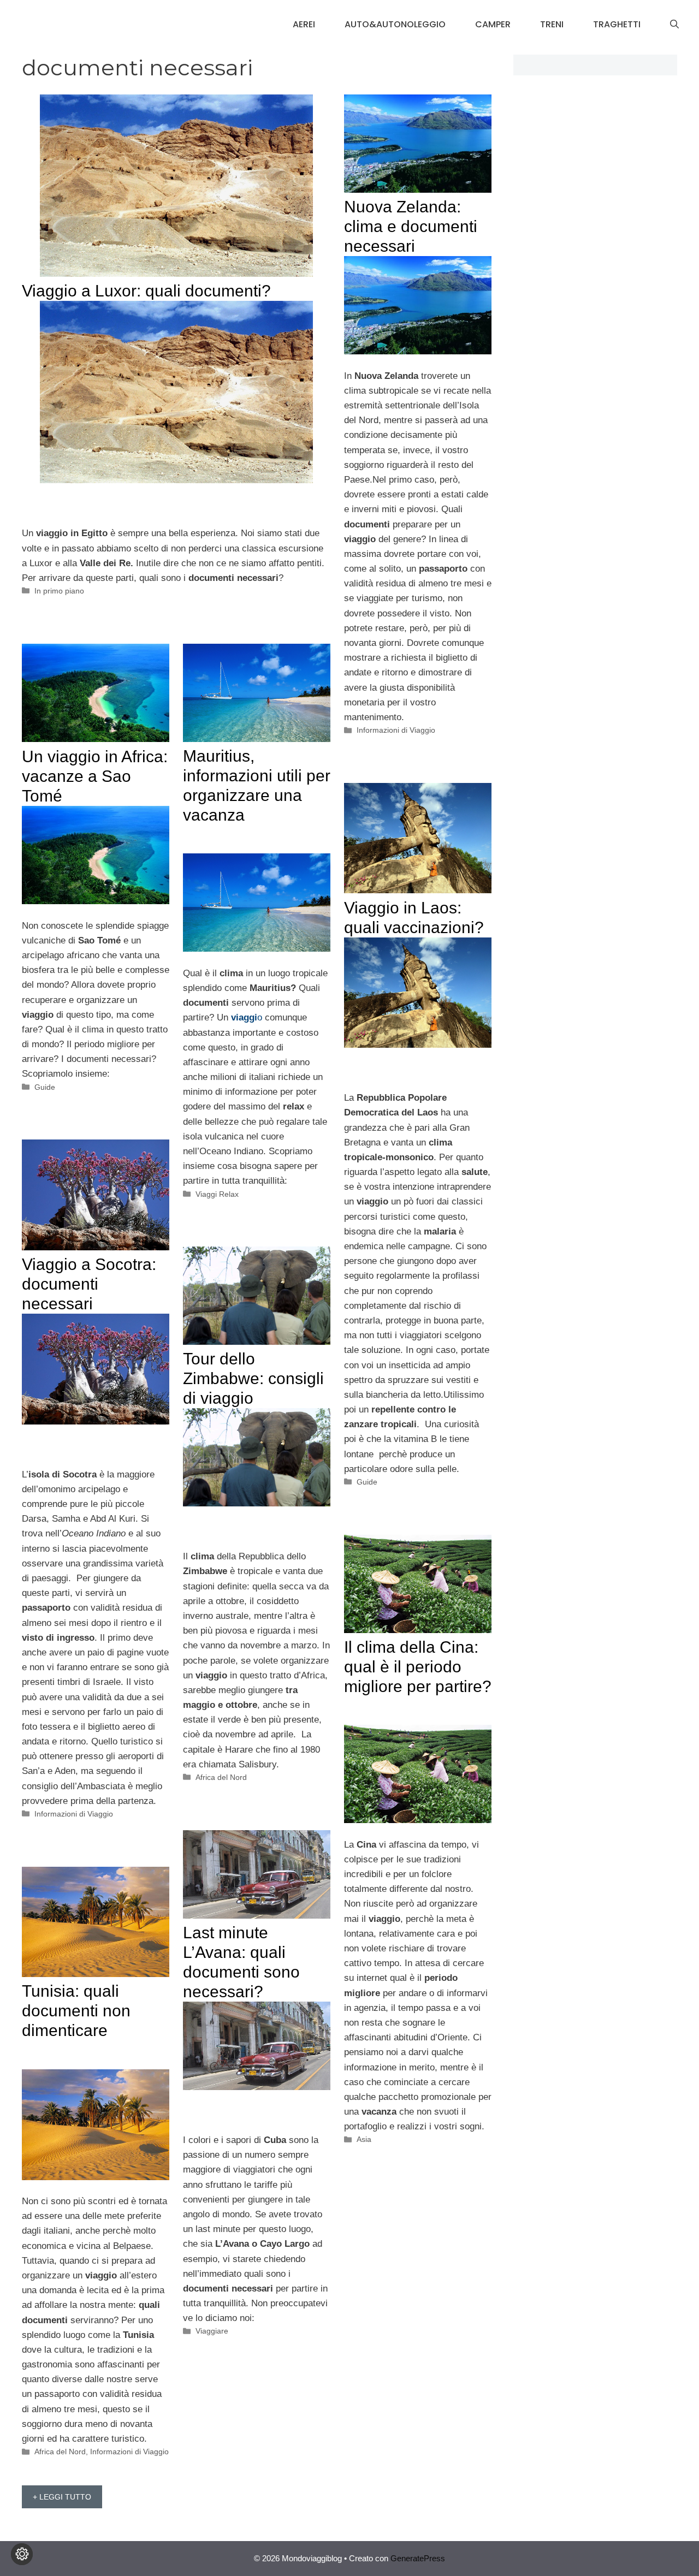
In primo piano (59, 591)
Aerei (304, 24)
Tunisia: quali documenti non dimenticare (76, 2011)
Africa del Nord (221, 1777)
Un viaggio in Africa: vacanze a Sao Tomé (95, 776)
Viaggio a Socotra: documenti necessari (89, 1284)
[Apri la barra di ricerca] (674, 25)
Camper (493, 24)
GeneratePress (418, 2558)
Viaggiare (212, 2331)
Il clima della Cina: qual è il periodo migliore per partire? (418, 1667)
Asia (364, 2139)
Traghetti (617, 24)
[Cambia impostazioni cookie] (22, 2554)
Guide (45, 1087)
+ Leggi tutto (62, 2497)
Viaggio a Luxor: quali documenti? (146, 291)
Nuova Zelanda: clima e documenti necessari (411, 226)
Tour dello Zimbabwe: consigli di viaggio (253, 1378)
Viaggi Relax (217, 1194)
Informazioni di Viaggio (396, 730)
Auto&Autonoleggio (395, 24)
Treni (552, 24)
